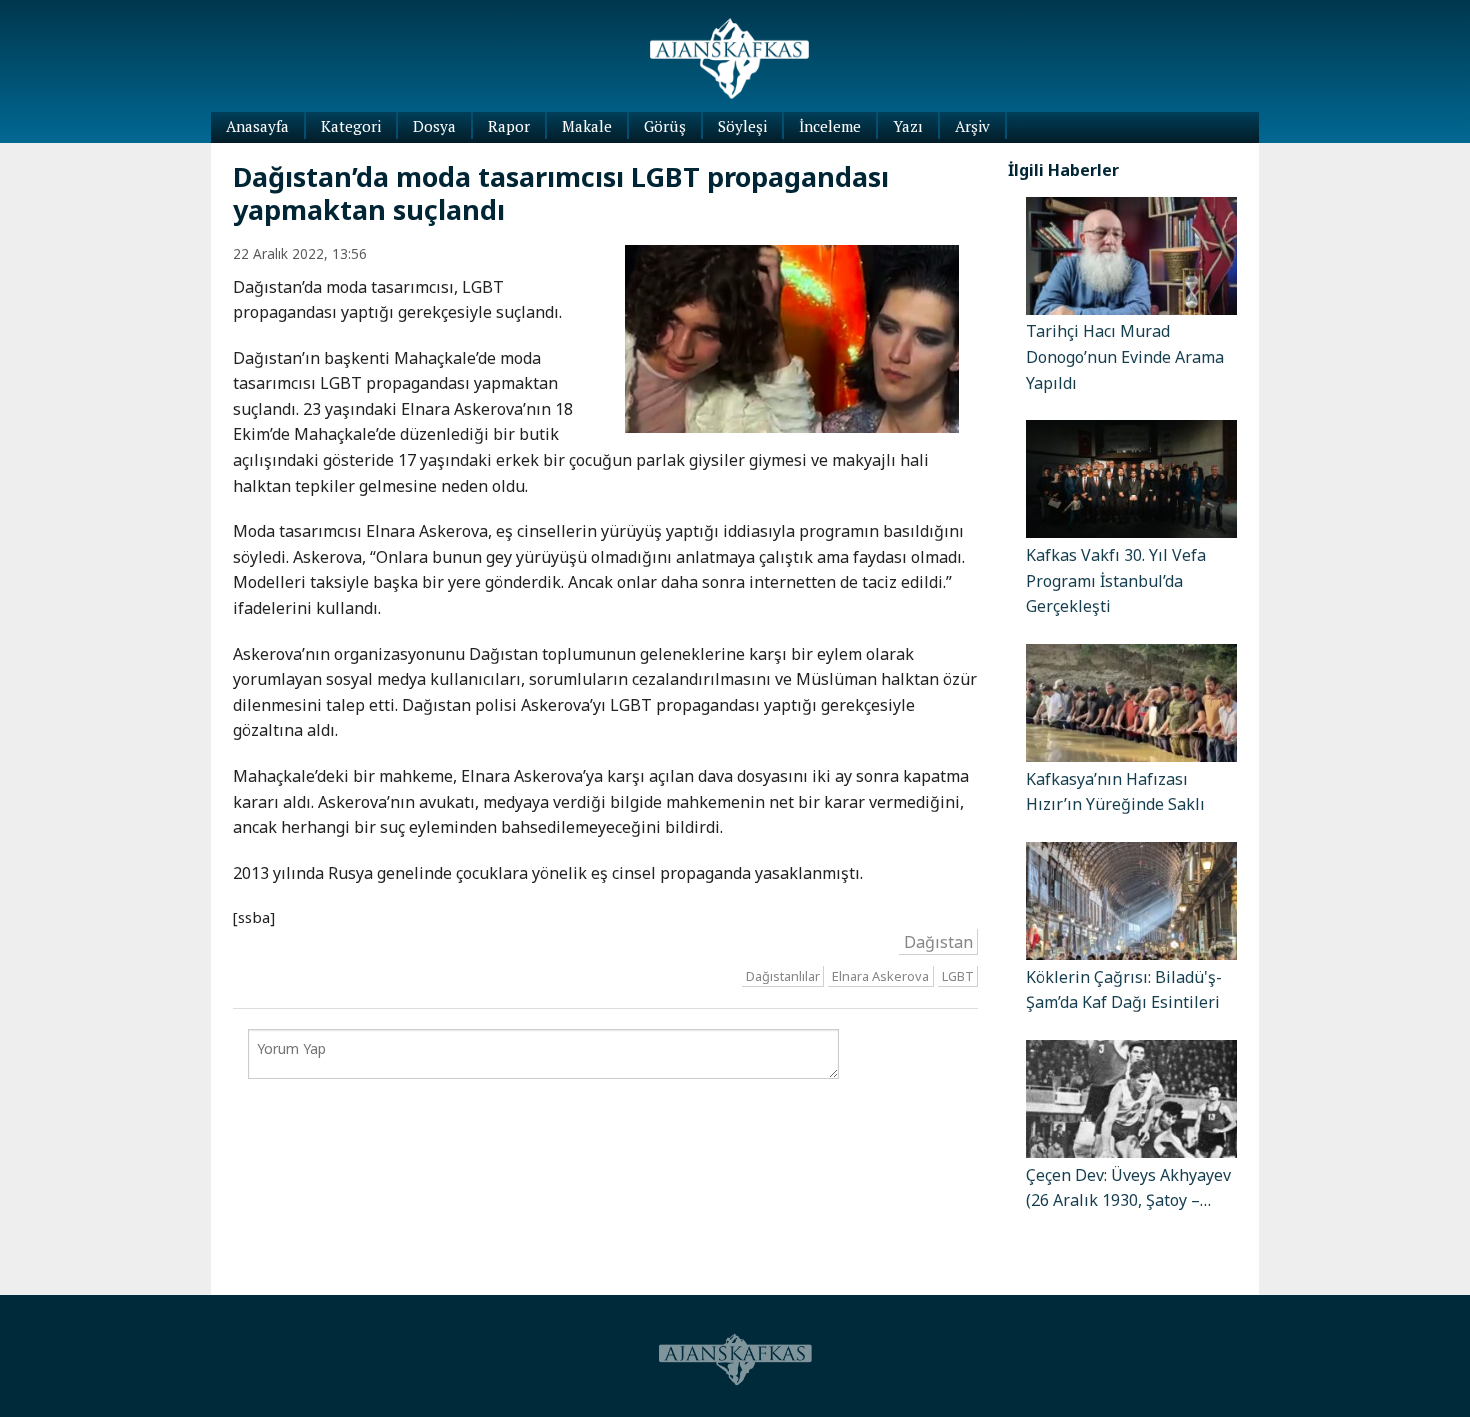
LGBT (958, 976)
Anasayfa (257, 126)
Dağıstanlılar (783, 976)
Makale (587, 126)
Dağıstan (938, 941)
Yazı (908, 126)
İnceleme (830, 126)
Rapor (509, 126)
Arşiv (972, 126)
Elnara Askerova (880, 976)
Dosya (434, 126)
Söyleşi (742, 126)
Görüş (665, 126)
